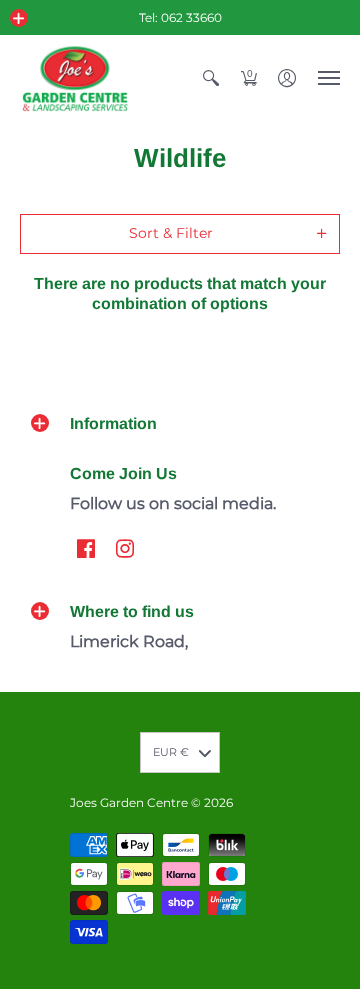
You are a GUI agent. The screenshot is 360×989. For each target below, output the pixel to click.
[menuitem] (211, 78)
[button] (19, 18)
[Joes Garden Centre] (75, 78)
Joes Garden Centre (129, 802)
